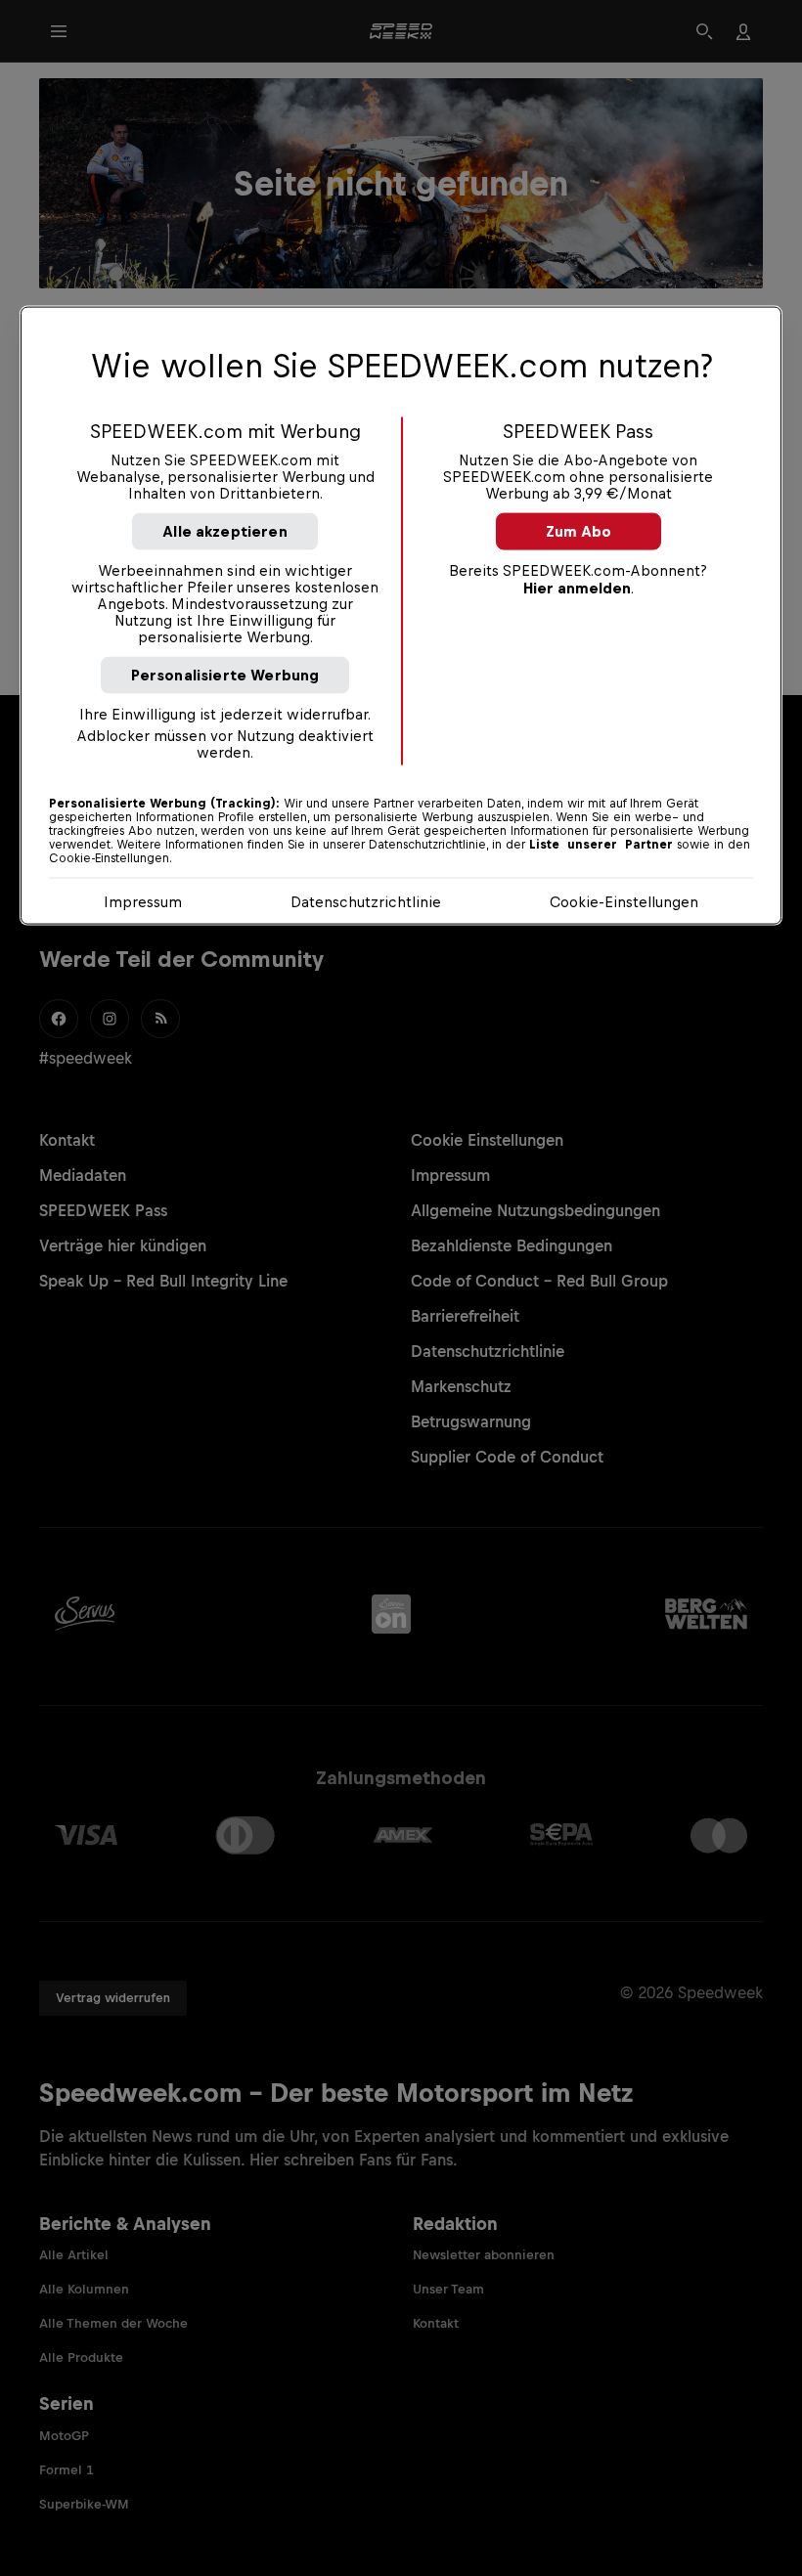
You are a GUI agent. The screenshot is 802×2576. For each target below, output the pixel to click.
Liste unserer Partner (601, 845)
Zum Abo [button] (579, 531)
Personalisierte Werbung (225, 675)
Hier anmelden (577, 588)
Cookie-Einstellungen (624, 902)
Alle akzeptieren (225, 531)
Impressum (143, 902)
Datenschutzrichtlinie (366, 902)
